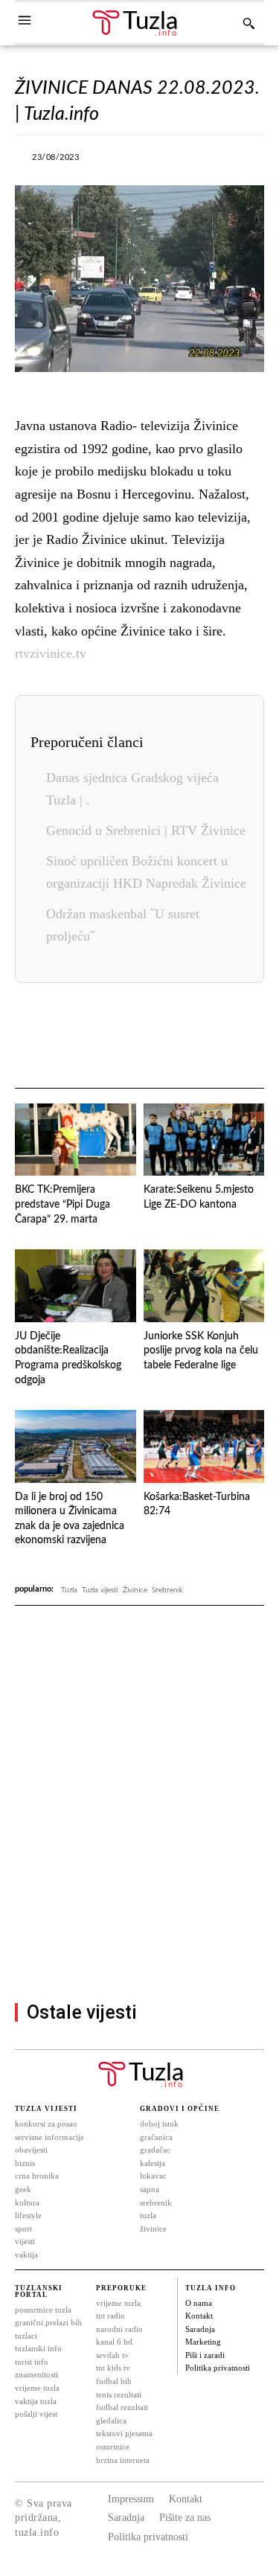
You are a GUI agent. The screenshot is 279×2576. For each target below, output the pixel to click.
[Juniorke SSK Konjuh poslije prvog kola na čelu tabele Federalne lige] (204, 1286)
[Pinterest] (201, 1037)
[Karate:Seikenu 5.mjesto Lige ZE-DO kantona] (204, 1140)
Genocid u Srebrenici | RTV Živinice (146, 830)
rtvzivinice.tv (51, 653)
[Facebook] (111, 161)
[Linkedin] (167, 1037)
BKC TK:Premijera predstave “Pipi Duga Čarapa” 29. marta (62, 1204)
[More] (248, 161)
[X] (145, 161)
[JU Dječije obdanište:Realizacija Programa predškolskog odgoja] (76, 1286)
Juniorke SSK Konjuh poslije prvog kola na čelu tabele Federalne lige (201, 1351)
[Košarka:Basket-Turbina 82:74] (204, 1446)
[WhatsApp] (214, 161)
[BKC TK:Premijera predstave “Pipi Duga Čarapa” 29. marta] (76, 1140)
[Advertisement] (139, 1858)
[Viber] (179, 161)
